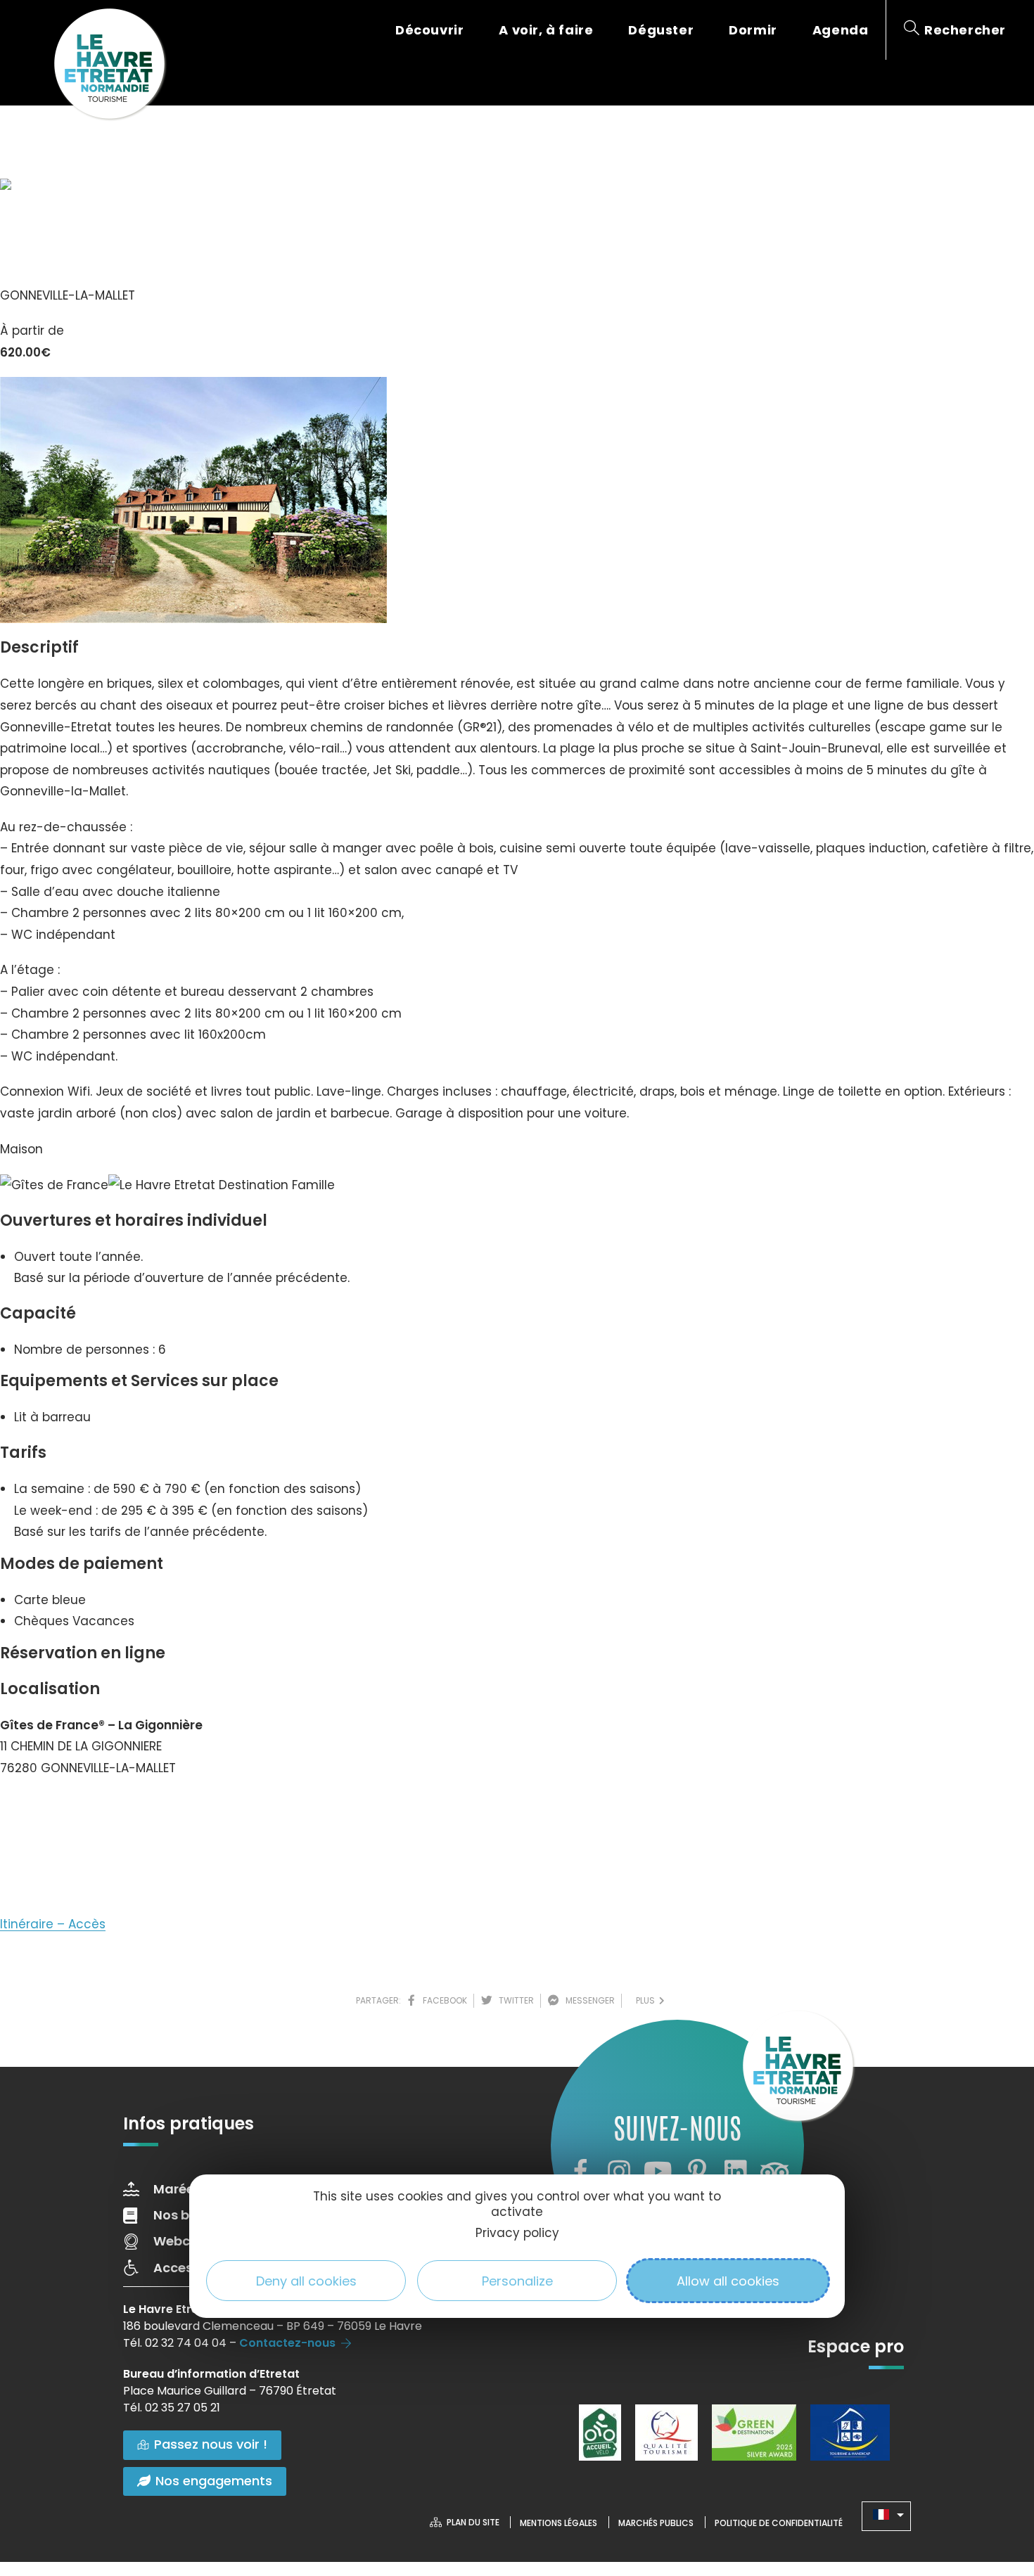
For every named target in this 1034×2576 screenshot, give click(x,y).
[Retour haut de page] (995, 2488)
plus (647, 2000)
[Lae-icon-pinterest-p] (697, 2172)
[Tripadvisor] (774, 2172)
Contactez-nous (287, 2343)
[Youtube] (658, 2172)
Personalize (517, 2281)
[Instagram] (619, 2172)
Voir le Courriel (57, 1860)
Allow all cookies (728, 2281)
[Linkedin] (736, 2172)
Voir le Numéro (58, 1810)
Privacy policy (517, 2234)
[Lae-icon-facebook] (580, 2172)
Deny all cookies (306, 2281)
